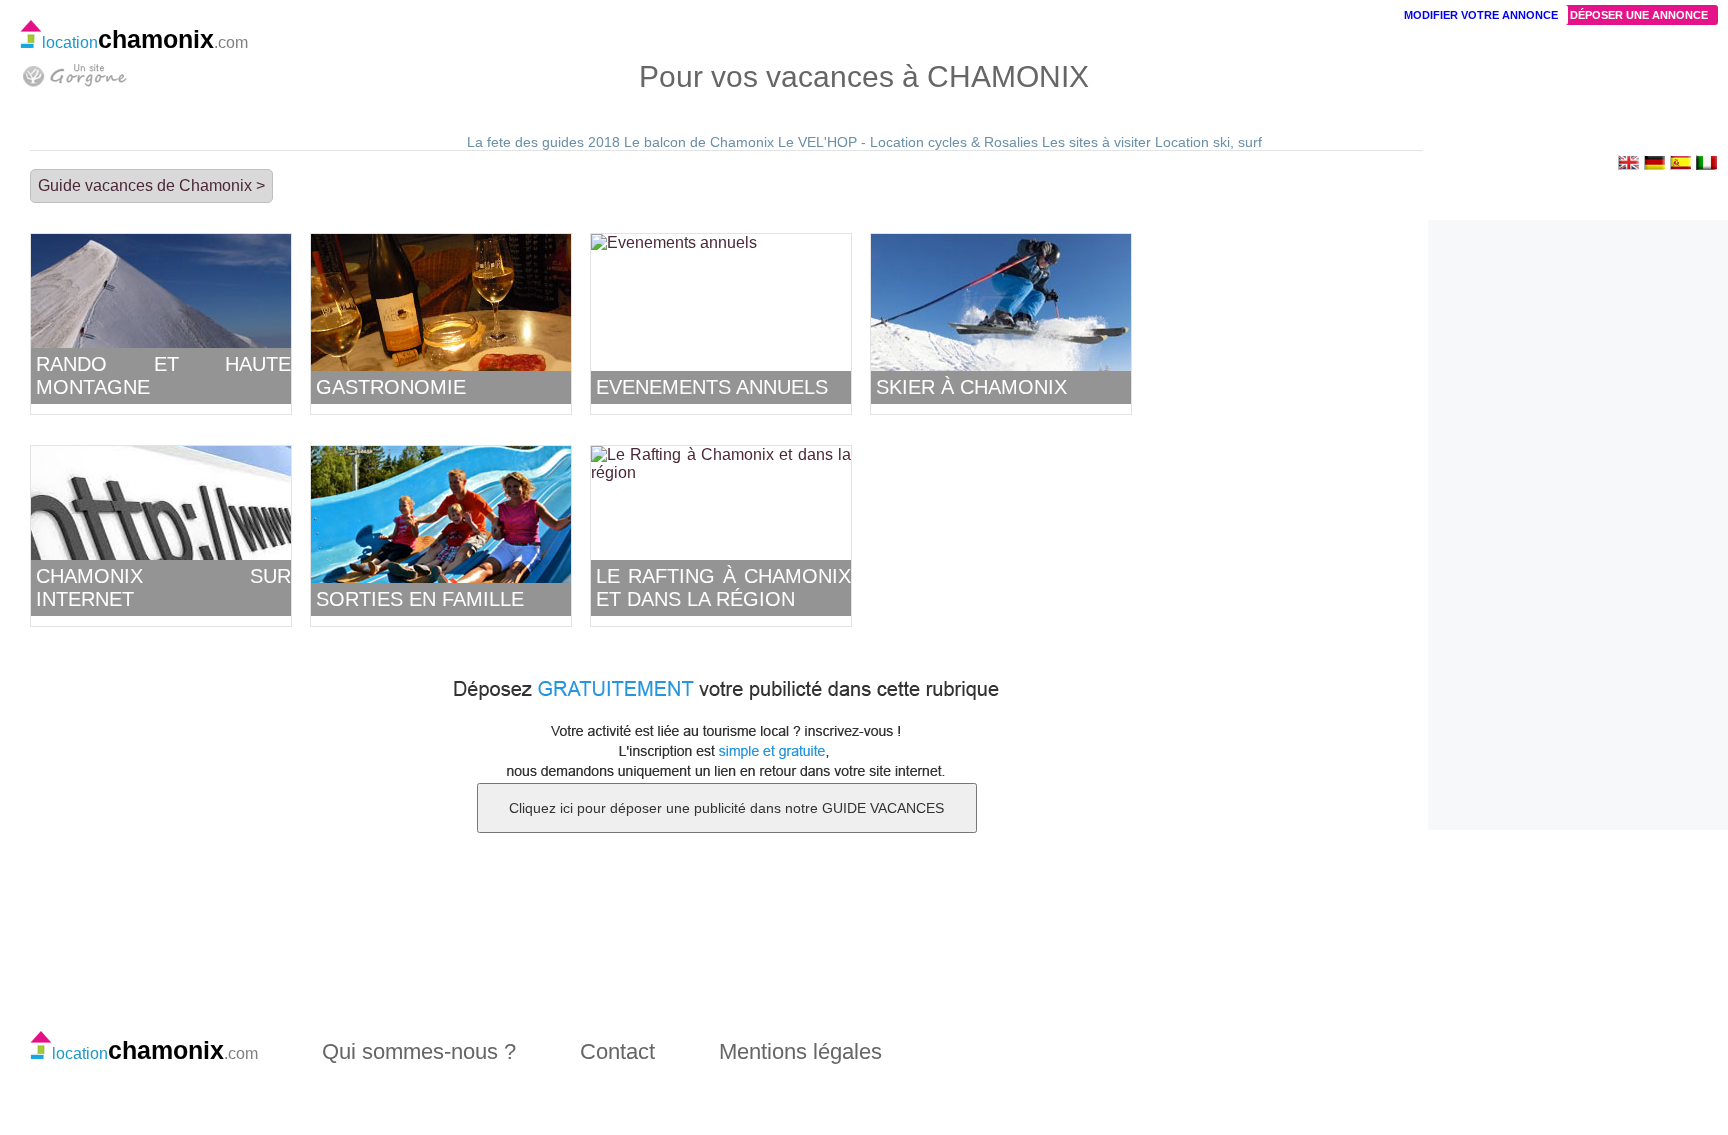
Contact (617, 1051)
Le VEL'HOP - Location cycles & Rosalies (908, 142)
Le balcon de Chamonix (699, 142)
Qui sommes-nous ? (419, 1051)
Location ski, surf (1208, 142)
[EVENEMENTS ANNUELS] (674, 242)
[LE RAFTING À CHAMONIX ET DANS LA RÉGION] (721, 472)
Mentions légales (800, 1051)
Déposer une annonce (1639, 15)
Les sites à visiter (1096, 142)
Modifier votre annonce (1481, 15)
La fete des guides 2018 (543, 142)
